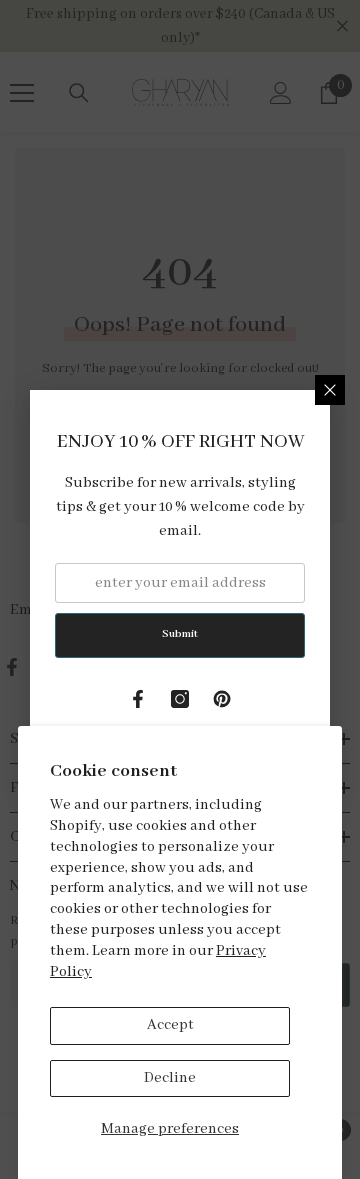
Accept (170, 1025)
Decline (170, 1078)
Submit (180, 634)
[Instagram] (180, 699)
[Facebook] (138, 699)
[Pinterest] (222, 699)
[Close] (330, 390)
